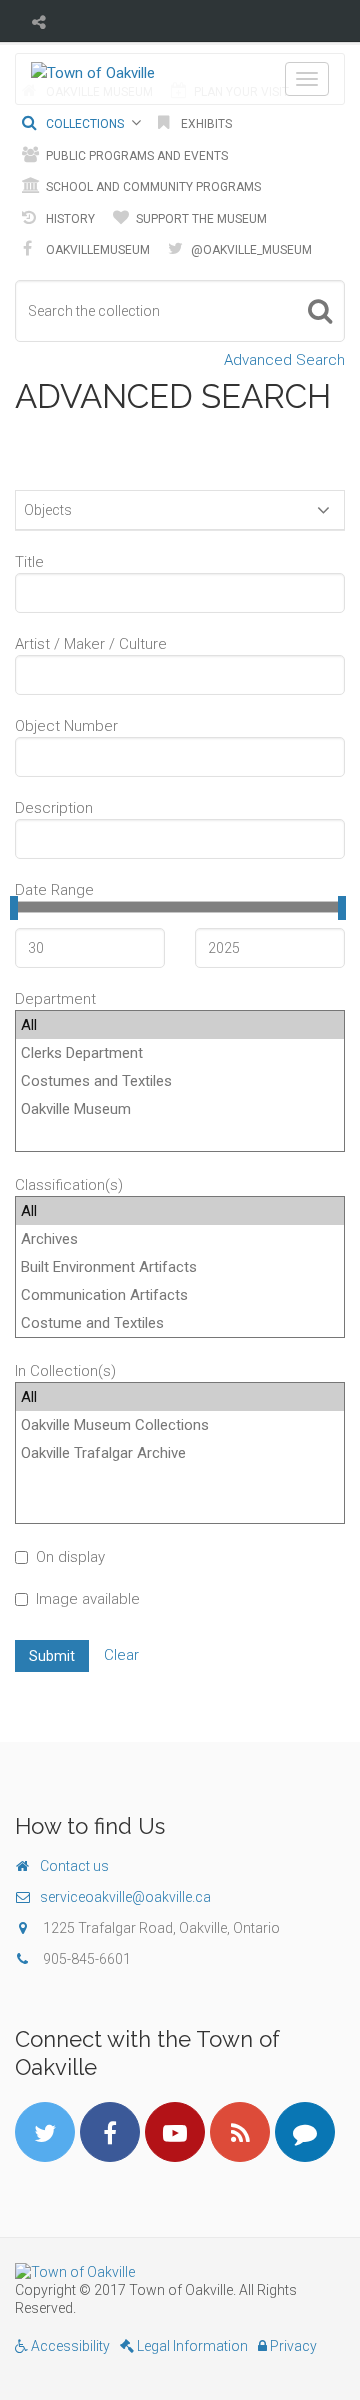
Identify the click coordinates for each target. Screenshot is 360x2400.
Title (29, 562)
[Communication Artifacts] (180, 1295)
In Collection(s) (65, 1371)
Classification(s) (69, 1185)
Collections (83, 124)
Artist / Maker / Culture (91, 644)
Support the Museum (200, 219)
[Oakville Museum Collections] (180, 1425)
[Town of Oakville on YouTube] (175, 2132)
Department (55, 999)
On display (70, 1557)
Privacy (292, 2346)
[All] (180, 1025)
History (69, 219)
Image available (88, 1599)
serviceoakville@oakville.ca (125, 1897)
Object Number (66, 726)
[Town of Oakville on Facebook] (110, 2132)
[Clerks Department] (180, 1053)
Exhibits (205, 124)
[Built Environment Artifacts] (180, 1267)
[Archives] (180, 1239)
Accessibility (69, 2346)
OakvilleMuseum (96, 250)
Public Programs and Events (135, 156)
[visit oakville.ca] (180, 2272)
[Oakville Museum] (180, 1109)
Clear (121, 1655)
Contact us (74, 1866)
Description (54, 808)
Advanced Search (284, 360)
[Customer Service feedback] (305, 2132)
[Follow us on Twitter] (45, 2132)
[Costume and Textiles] (180, 1323)
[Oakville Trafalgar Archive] (180, 1453)
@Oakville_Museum (250, 250)
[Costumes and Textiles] (180, 1081)
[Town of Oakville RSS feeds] (240, 2132)
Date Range (54, 890)
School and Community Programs (152, 187)
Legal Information (191, 2346)
